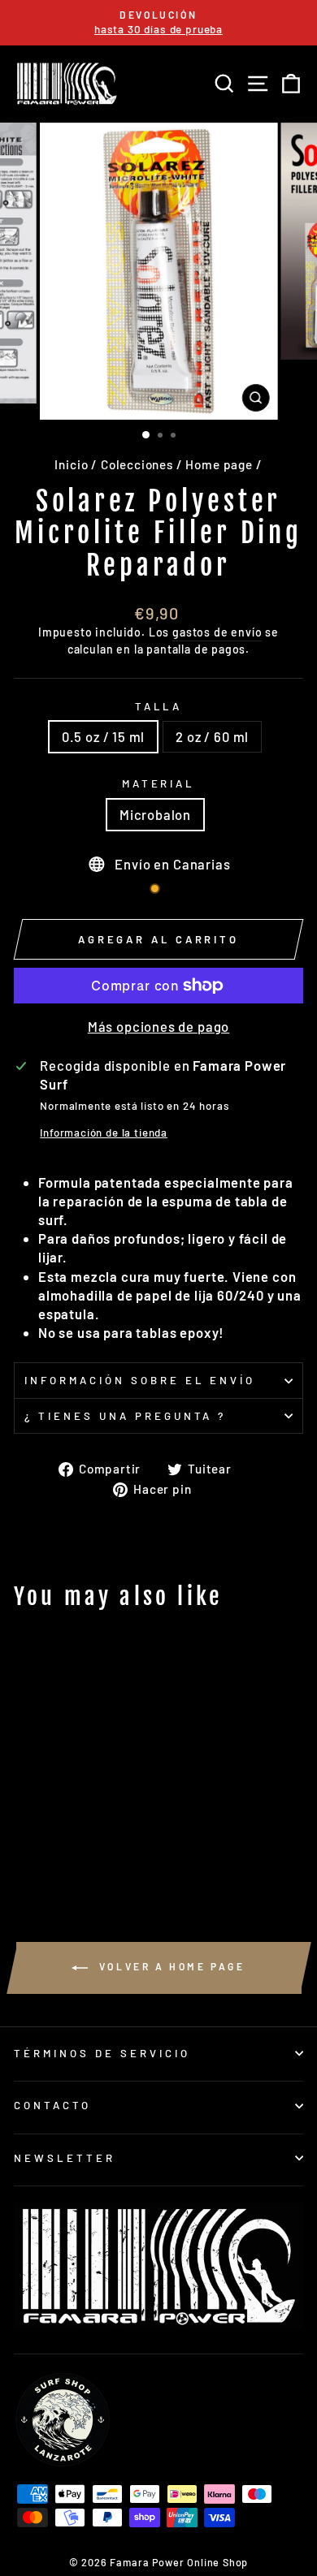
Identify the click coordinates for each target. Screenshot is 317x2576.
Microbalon (155, 814)
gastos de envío (217, 632)
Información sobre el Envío (140, 1380)
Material (159, 783)
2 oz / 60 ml (212, 736)
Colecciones (137, 464)
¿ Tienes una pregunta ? (125, 1416)
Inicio (71, 464)
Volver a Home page (169, 1966)
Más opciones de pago (159, 1026)
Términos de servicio (102, 2053)
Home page (219, 464)
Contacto (52, 2105)
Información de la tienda (104, 1133)
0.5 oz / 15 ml (104, 736)
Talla (159, 706)
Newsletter (65, 2158)
